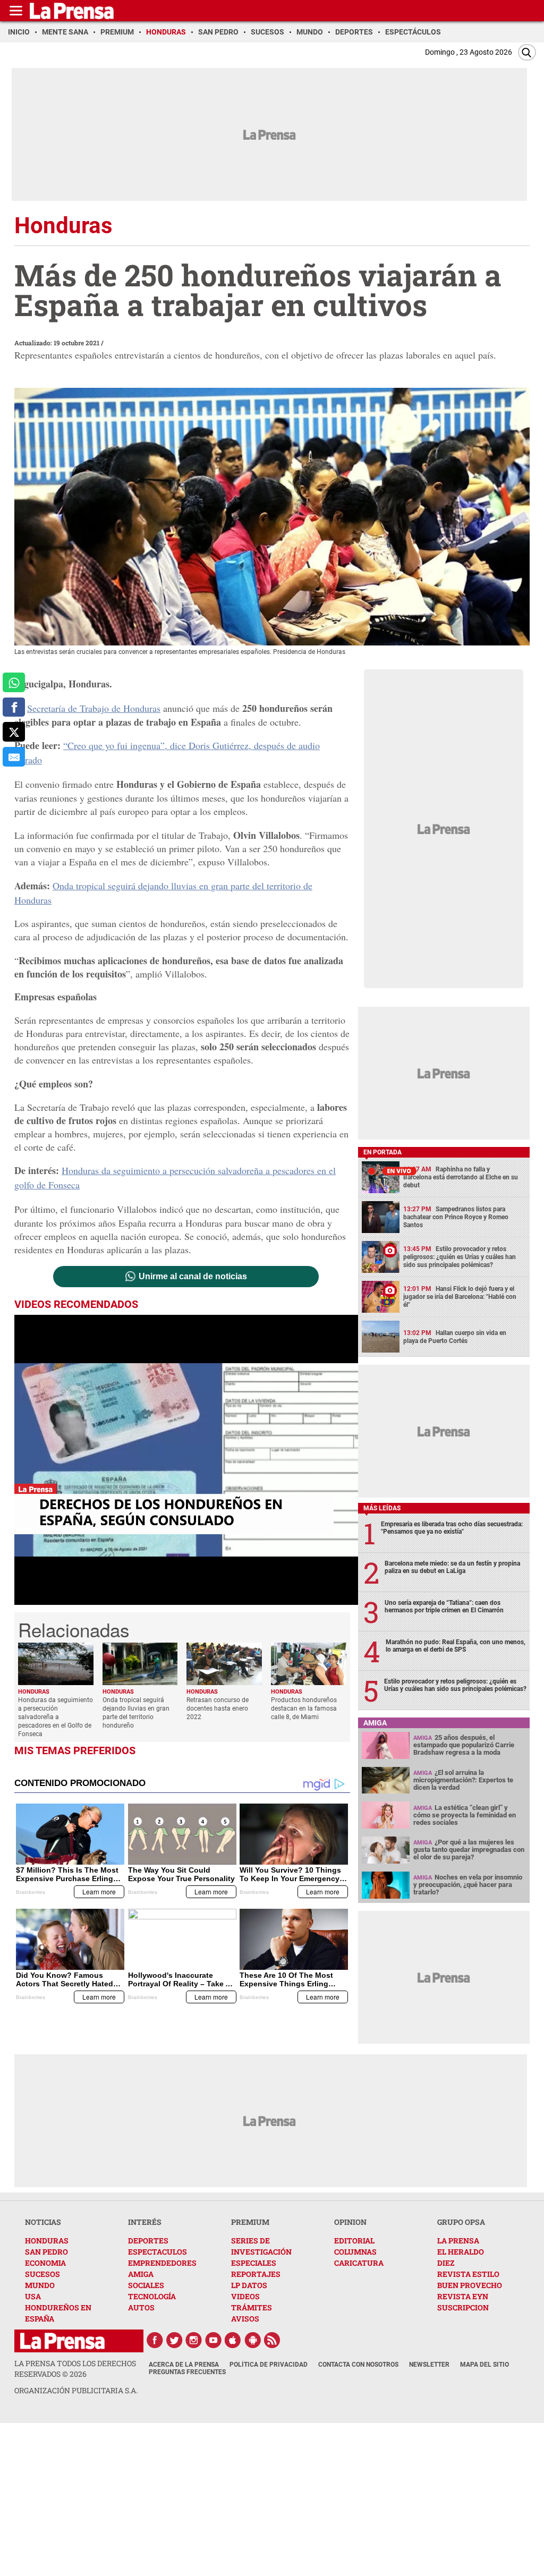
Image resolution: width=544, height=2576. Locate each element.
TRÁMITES (252, 2307)
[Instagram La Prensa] (194, 2340)
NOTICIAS (43, 2222)
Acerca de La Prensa (184, 2365)
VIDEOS (245, 2296)
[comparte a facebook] (14, 707)
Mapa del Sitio (484, 2365)
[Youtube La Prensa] (214, 2340)
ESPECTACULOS (158, 2252)
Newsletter (429, 2365)
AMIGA (141, 2274)
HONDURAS (47, 2241)
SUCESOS (42, 2274)
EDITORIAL (354, 2241)
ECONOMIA (45, 2263)
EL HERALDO (461, 2252)
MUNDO (40, 2285)
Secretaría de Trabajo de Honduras (94, 708)
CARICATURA (359, 2263)
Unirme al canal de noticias (193, 1277)
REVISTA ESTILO (468, 2274)
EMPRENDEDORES (162, 2263)
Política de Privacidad (269, 2365)
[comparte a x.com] (14, 732)
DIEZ (446, 2263)
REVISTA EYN (463, 2296)
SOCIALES (146, 2285)
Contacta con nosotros (358, 2365)
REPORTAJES (256, 2274)
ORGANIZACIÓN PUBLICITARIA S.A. (76, 2390)
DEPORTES (148, 2241)
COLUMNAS (355, 2252)
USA (33, 2296)
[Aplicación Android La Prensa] (253, 2340)
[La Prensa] (62, 2341)
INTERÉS (145, 2222)
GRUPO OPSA (461, 2222)
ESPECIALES (254, 2263)
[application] (186, 1460)
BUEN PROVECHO (470, 2285)
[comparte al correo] (14, 757)
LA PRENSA (458, 2241)
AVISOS (245, 2319)
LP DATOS (249, 2285)
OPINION (350, 2222)
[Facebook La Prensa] (155, 2340)
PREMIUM (250, 2222)
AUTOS (141, 2307)
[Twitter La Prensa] (174, 2340)
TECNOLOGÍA (152, 2296)
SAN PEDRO (46, 2252)
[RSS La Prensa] (273, 2340)
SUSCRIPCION (463, 2307)
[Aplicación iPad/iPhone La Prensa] (233, 2340)
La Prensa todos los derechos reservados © (75, 2369)
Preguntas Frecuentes (187, 2372)
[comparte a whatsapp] (14, 682)
